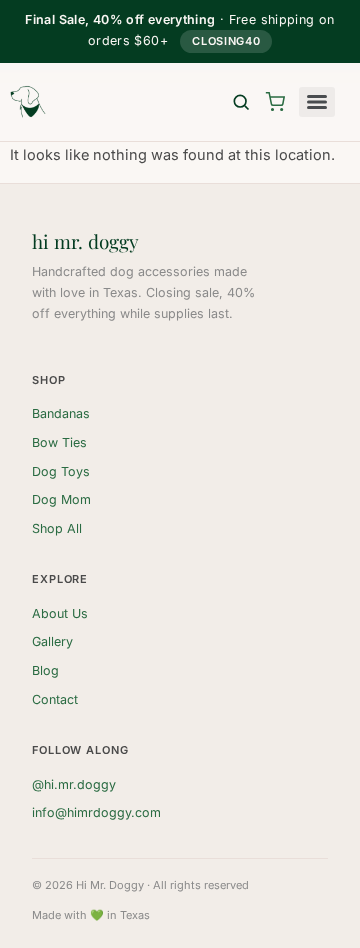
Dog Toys (61, 471)
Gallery (52, 641)
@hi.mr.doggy (74, 784)
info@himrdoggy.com (96, 812)
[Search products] (241, 102)
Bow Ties (59, 442)
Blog (45, 670)
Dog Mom (61, 499)
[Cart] (275, 102)
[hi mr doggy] (28, 102)
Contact (55, 699)
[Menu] (317, 102)
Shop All (57, 528)
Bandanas (61, 413)
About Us (60, 613)
